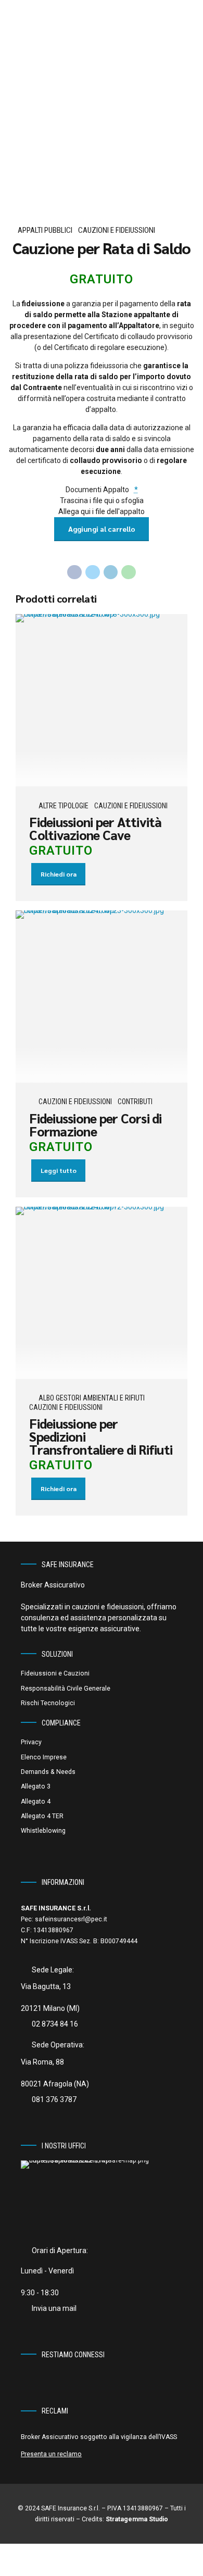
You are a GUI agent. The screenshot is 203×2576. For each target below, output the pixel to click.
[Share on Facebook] (74, 572)
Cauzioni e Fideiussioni (117, 230)
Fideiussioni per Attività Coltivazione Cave (95, 828)
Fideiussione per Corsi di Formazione (95, 1124)
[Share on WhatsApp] (129, 572)
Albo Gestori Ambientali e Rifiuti (92, 1398)
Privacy (31, 1742)
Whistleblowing (43, 1831)
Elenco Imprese (44, 1757)
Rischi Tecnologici (48, 1703)
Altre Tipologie (64, 806)
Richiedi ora (59, 874)
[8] (102, 700)
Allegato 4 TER (42, 1816)
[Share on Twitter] (93, 572)
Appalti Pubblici (45, 230)
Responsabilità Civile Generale (66, 1689)
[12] (102, 1293)
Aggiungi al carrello (102, 529)
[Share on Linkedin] (111, 572)
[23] (102, 997)
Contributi (135, 1102)
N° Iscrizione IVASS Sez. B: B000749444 (79, 1941)
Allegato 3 (36, 1786)
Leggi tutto (59, 1170)
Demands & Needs (48, 1772)
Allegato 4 (36, 1802)
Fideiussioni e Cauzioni (55, 1673)
